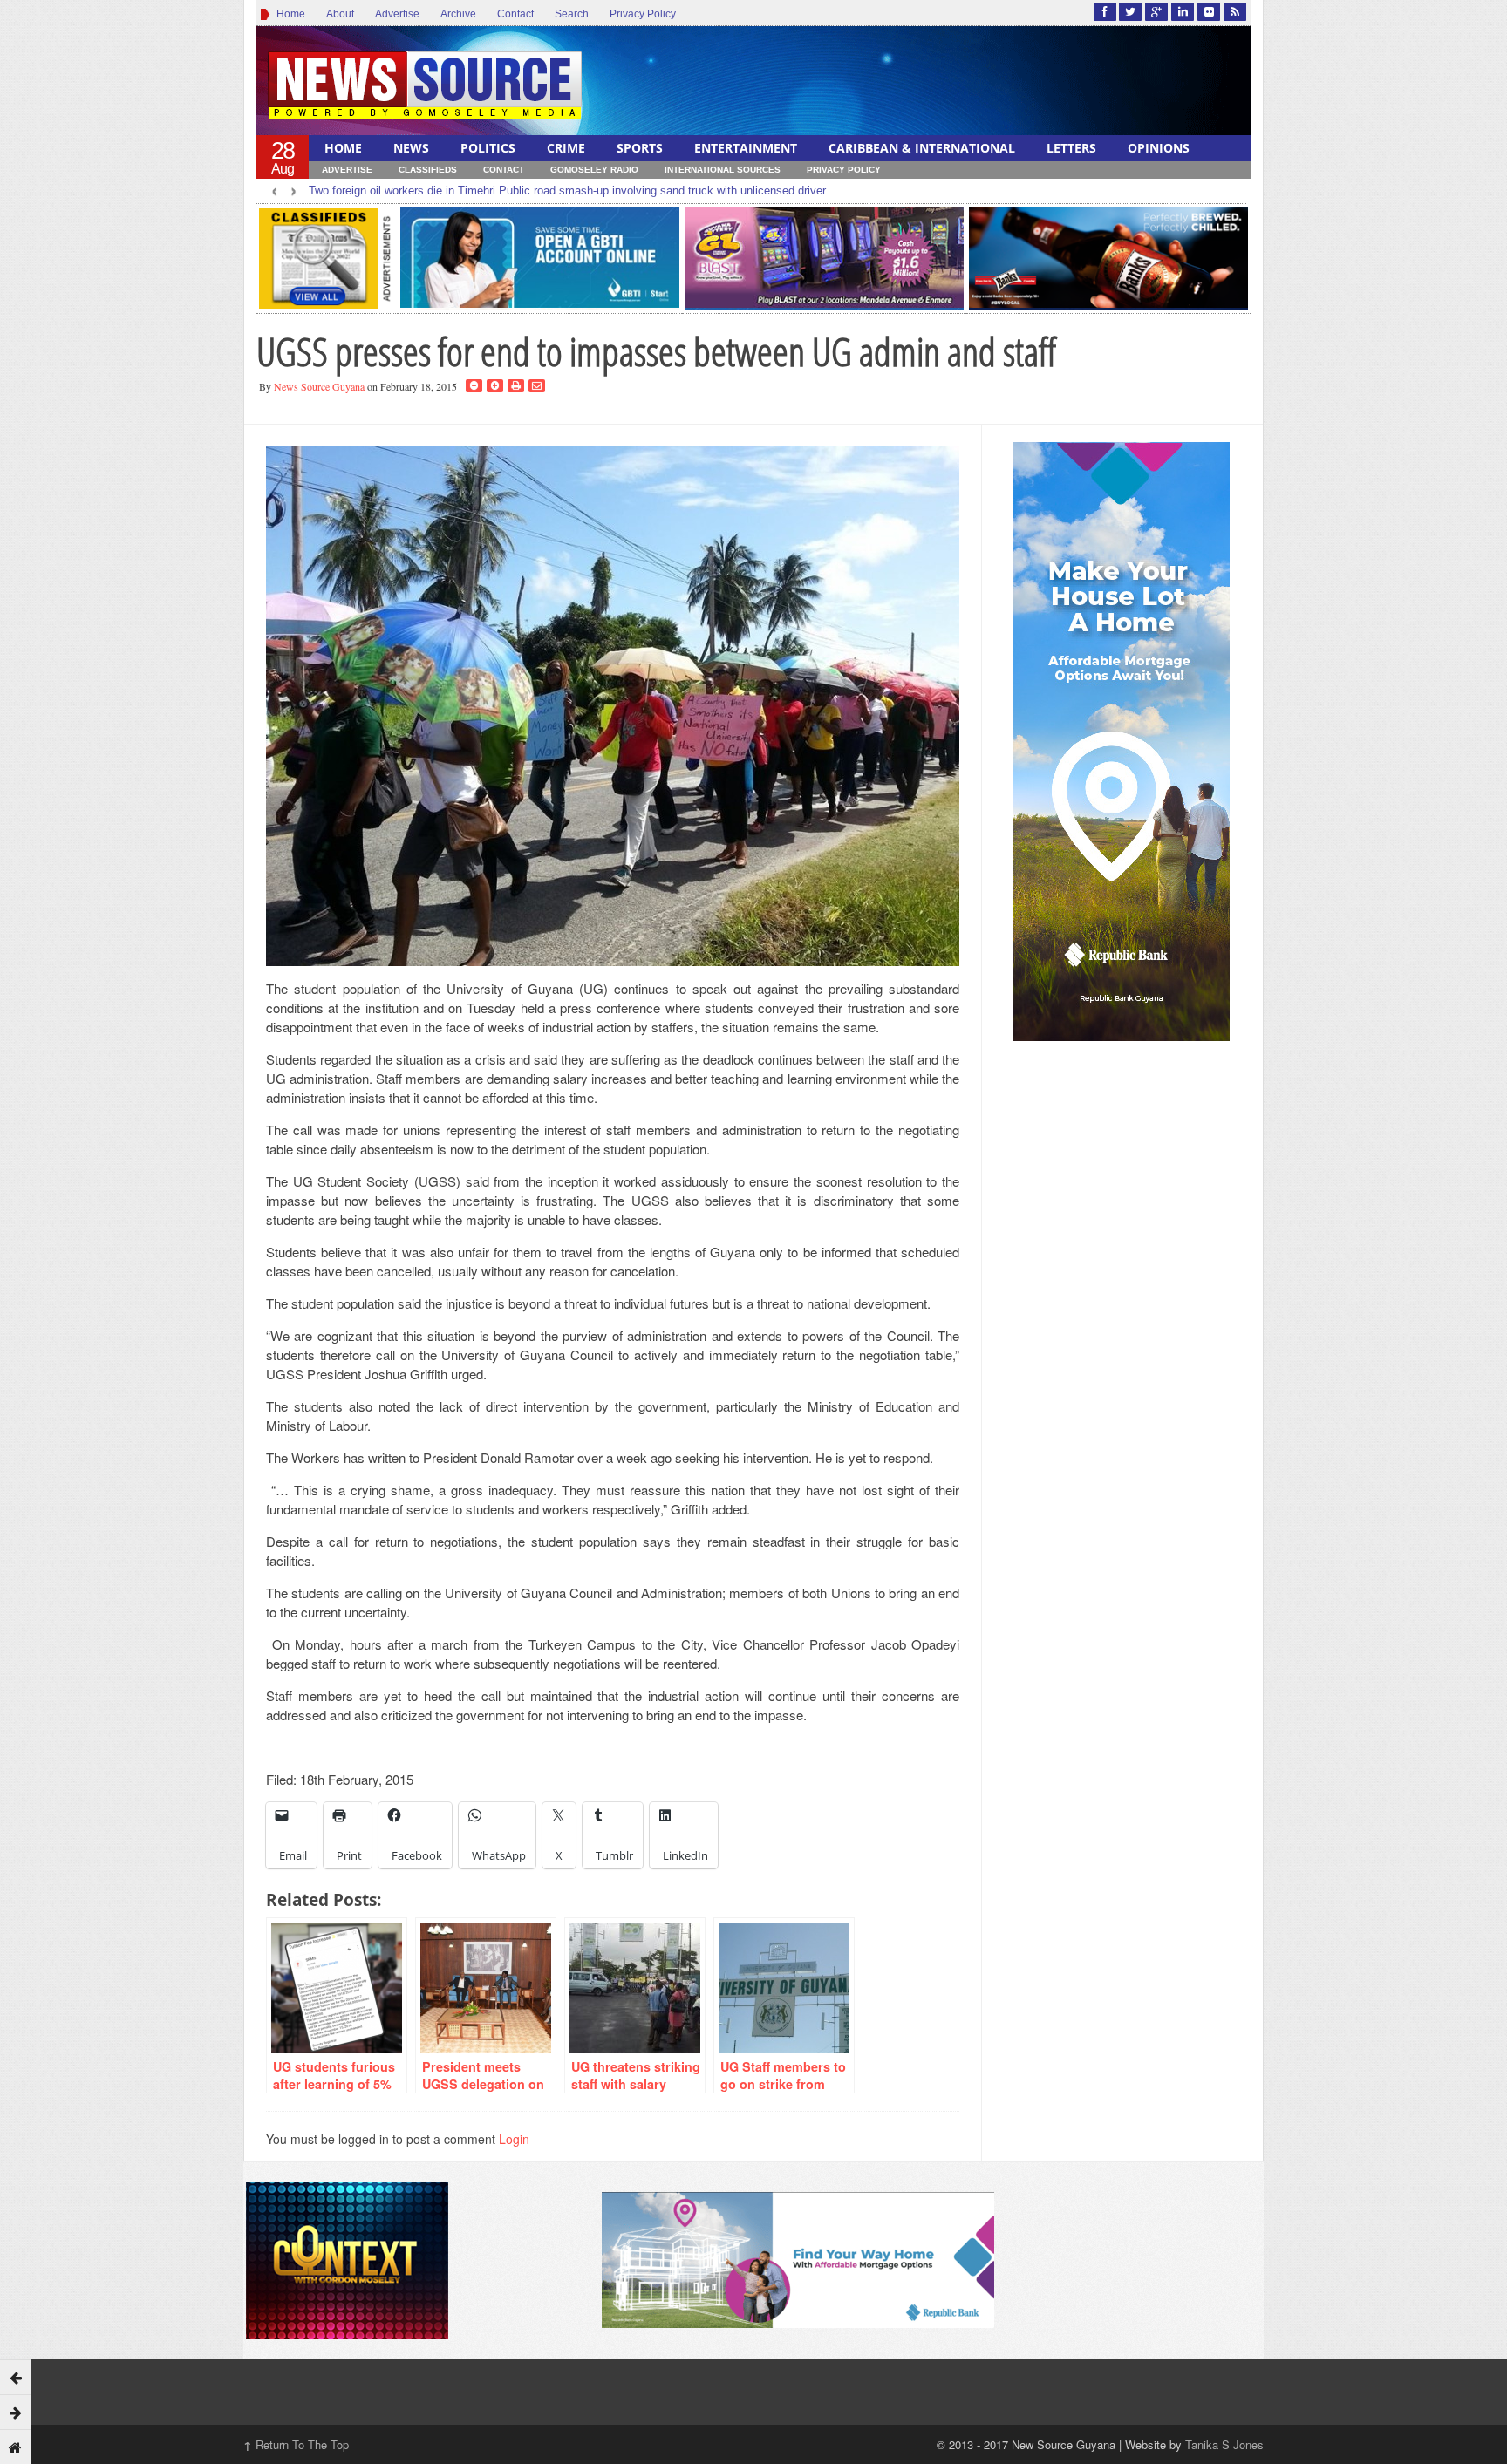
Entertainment (746, 148)
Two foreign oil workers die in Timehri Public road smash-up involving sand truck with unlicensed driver (567, 191)
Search (572, 14)
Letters (1071, 148)
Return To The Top (296, 2444)
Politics (488, 148)
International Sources (723, 170)
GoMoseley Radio (594, 170)
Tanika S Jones (1224, 2444)
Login (514, 2139)
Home (288, 14)
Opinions (1159, 148)
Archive (458, 14)
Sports (640, 148)
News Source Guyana (319, 386)
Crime (566, 148)
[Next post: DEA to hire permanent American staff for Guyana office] (16, 2412)
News (411, 148)
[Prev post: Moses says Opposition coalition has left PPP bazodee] (16, 2377)
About (340, 14)
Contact (515, 14)
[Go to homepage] (16, 2447)
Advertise (397, 14)
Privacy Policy (643, 14)
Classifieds (428, 170)
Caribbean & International (922, 148)
